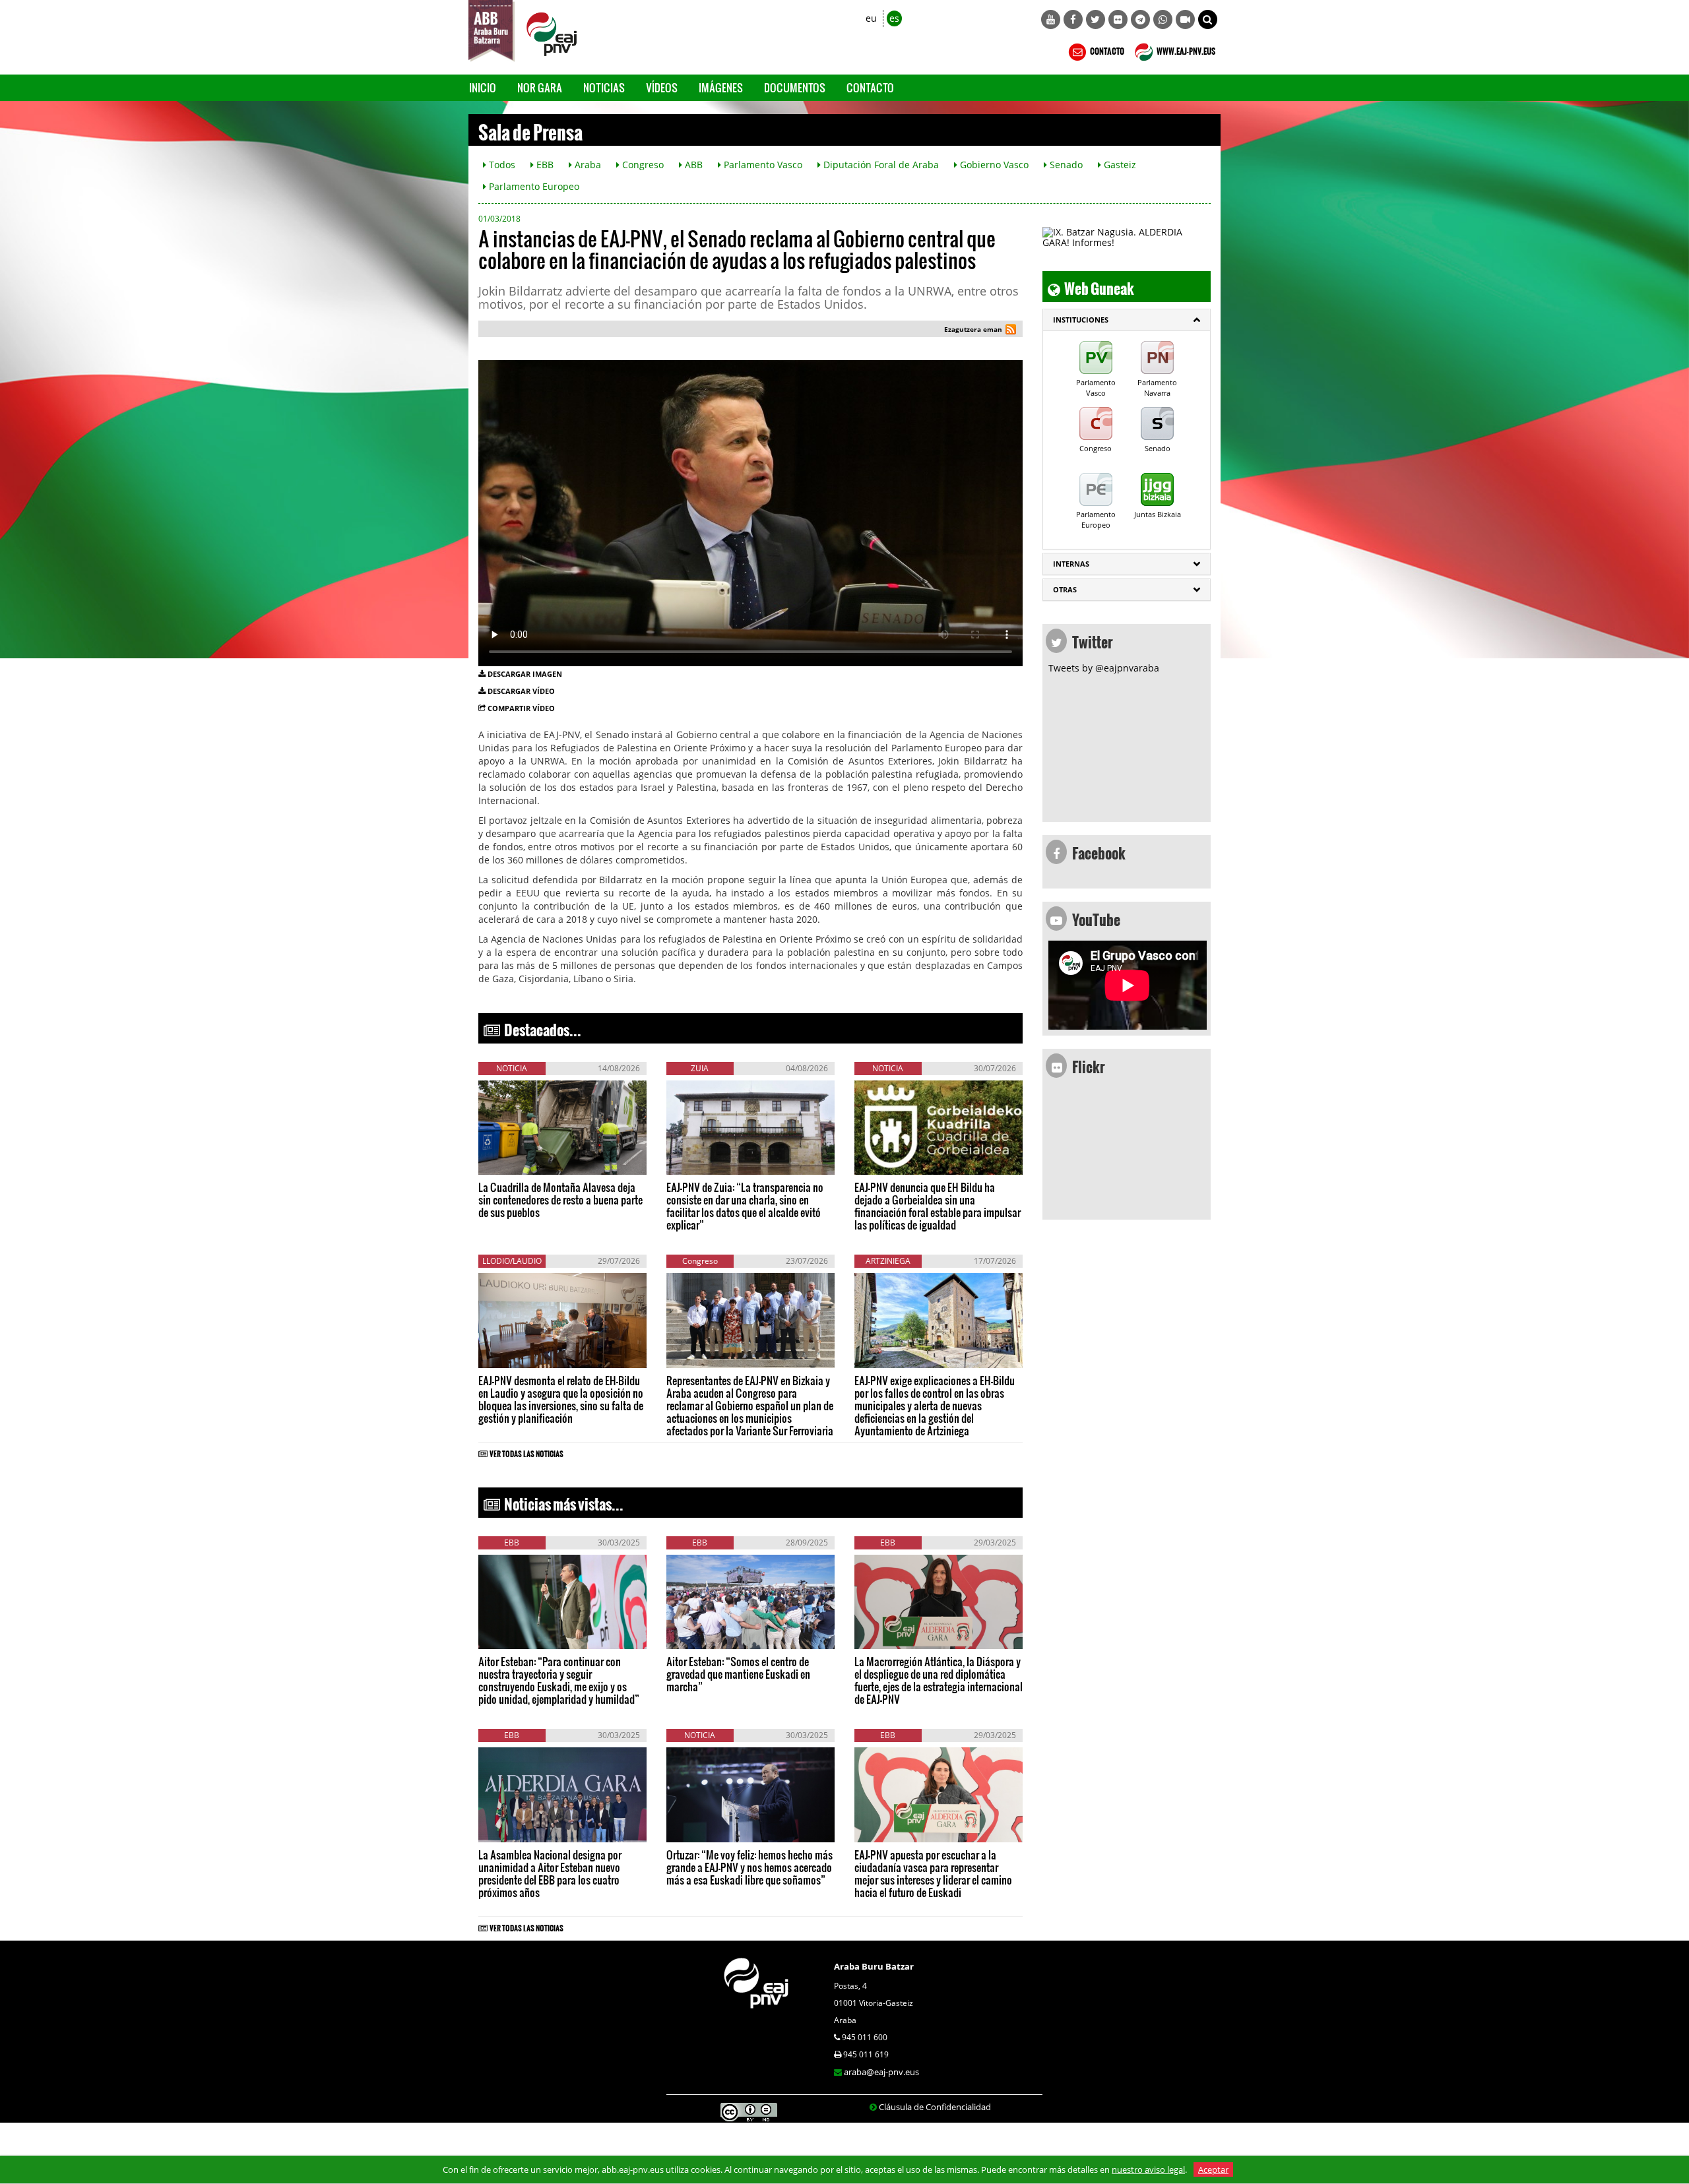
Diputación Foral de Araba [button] (880, 165)
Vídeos (662, 87)
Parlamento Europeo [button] (533, 186)
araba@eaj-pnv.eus (881, 2072)
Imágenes (721, 87)
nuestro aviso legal (1148, 2169)
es (894, 18)
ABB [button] (692, 165)
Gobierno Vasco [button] (993, 165)
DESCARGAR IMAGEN (525, 674)
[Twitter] (1096, 19)
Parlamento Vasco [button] (762, 165)
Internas (1071, 564)
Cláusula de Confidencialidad (935, 2107)
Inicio (483, 87)
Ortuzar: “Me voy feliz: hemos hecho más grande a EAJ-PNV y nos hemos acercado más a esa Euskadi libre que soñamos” (749, 1867)
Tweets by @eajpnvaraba (1104, 668)
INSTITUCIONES (1081, 320)
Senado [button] (1065, 165)
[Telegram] (1140, 19)
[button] (1208, 19)
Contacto (870, 87)
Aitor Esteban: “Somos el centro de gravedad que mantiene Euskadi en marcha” (738, 1674)
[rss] (1011, 331)
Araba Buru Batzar (874, 1966)
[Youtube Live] (1185, 19)
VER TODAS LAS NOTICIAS (526, 1452)
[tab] (1127, 320)
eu (871, 18)
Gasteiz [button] (1119, 165)
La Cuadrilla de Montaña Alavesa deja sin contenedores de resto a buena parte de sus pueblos (560, 1200)
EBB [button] (544, 165)
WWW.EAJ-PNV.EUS (1185, 49)
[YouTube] (1051, 19)
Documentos (795, 87)
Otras (1065, 589)
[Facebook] (1073, 19)
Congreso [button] (642, 165)
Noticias (604, 87)
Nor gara (540, 87)
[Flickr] (1118, 19)
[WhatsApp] (1163, 19)
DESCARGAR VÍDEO (521, 691)
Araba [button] (587, 165)
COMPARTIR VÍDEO (521, 708)
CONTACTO (1106, 49)
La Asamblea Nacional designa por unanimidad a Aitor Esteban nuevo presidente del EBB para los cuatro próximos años (550, 1873)
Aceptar (1213, 2169)
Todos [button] (501, 165)
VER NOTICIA (518, 1162)
